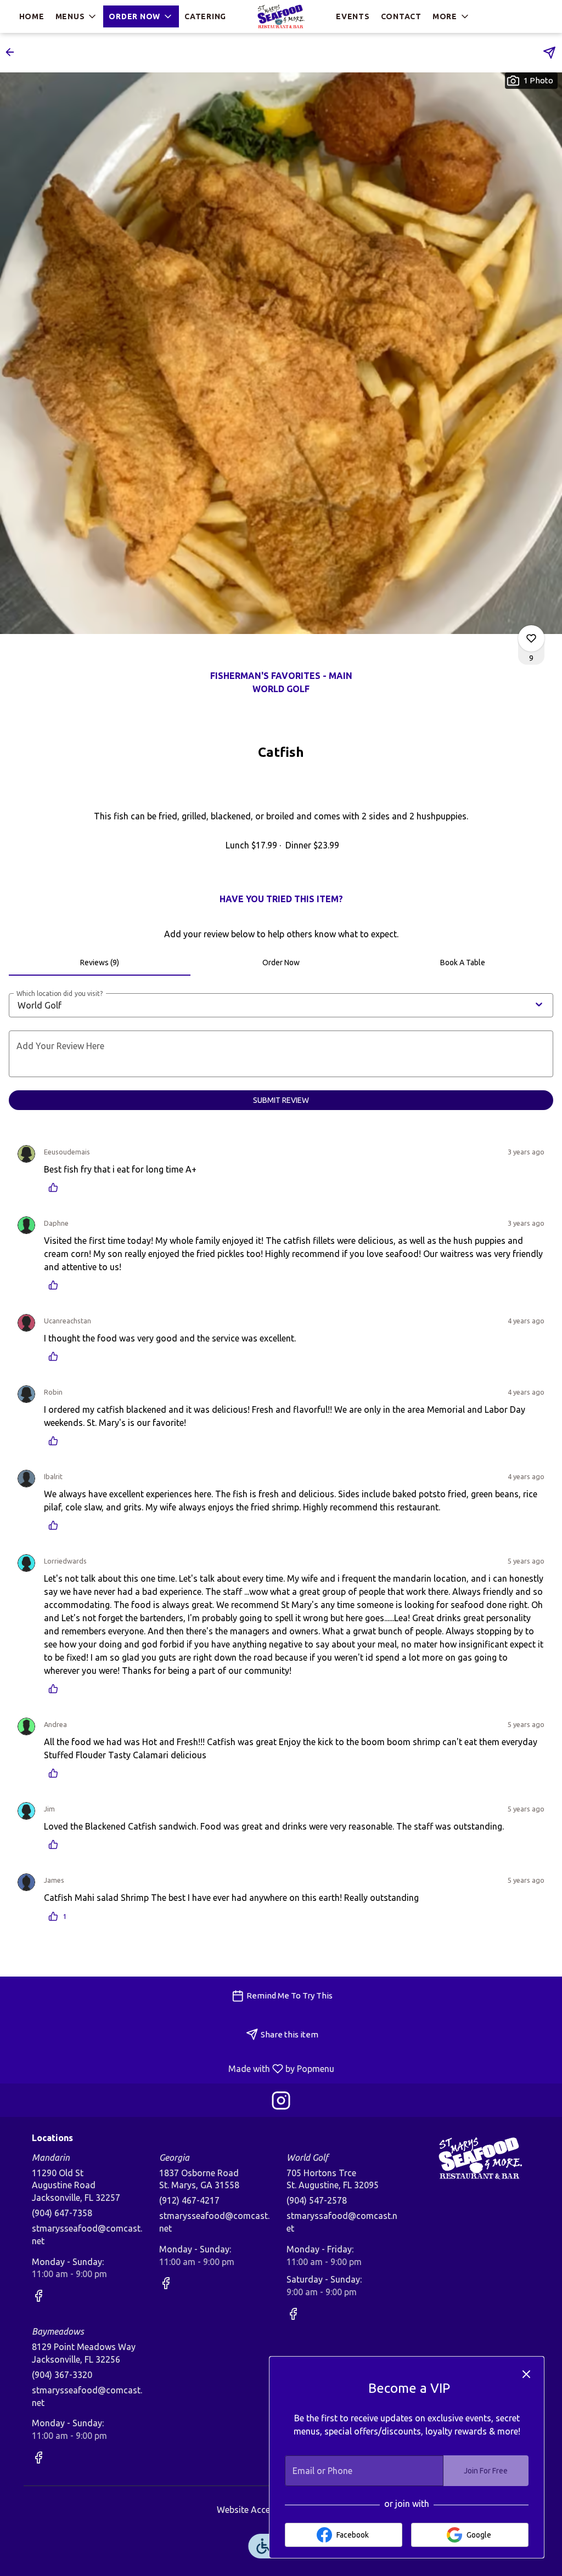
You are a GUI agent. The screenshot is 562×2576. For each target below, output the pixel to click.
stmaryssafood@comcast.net (342, 2222)
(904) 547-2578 (317, 2200)
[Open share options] (549, 53)
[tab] (100, 963)
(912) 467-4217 (189, 2200)
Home (32, 16)
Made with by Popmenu (171, 2068)
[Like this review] (56, 1187)
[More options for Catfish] (531, 638)
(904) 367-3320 (62, 2375)
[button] (77, 16)
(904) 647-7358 (62, 2213)
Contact (401, 16)
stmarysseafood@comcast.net (87, 2235)
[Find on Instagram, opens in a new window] (281, 2103)
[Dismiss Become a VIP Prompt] (526, 2374)
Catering (205, 16)
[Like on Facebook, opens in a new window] (38, 2298)
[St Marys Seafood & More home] (281, 16)
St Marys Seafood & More (480, 2158)
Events (353, 16)
